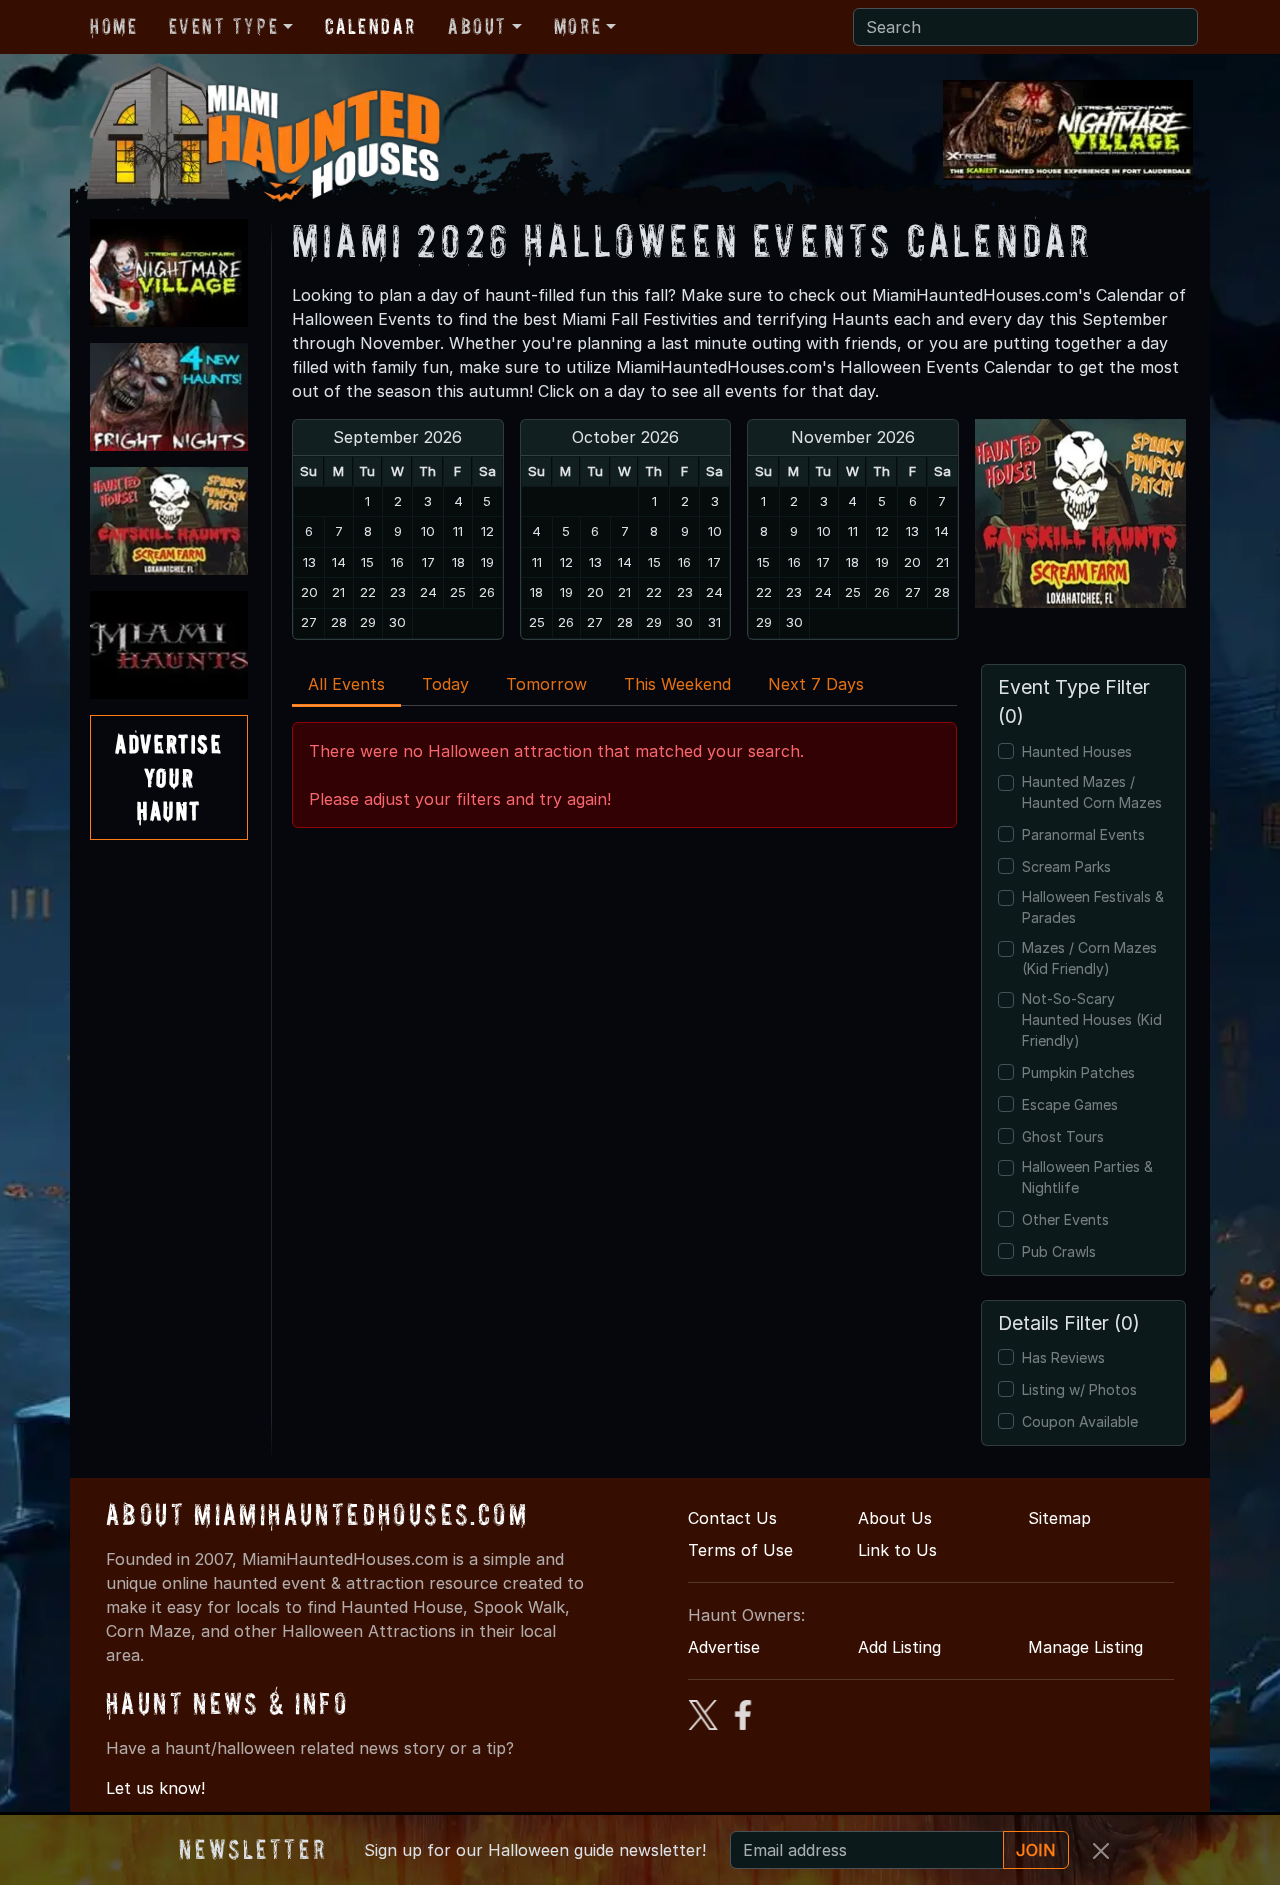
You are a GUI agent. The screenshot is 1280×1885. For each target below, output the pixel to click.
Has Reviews (1063, 1357)
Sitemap (1059, 1518)
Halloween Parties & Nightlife (1087, 1177)
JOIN (1036, 1850)
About (477, 26)
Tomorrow (546, 684)
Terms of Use (740, 1550)
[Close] (1101, 1851)
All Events (346, 684)
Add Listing (899, 1647)
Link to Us (897, 1550)
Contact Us (732, 1518)
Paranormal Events (1083, 834)
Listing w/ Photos (1079, 1389)
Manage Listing (1085, 1647)
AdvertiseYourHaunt (168, 777)
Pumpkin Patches (1078, 1072)
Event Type (223, 26)
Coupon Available (1080, 1421)
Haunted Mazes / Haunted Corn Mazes (1092, 792)
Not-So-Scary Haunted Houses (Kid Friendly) (1092, 1019)
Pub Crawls (1059, 1251)
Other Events (1065, 1219)
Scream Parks (1066, 866)
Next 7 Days (816, 684)
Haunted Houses (1077, 751)
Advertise (724, 1647)
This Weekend (677, 684)
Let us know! (155, 1788)
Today (445, 684)
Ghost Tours (1063, 1136)
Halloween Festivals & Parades (1093, 907)
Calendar (370, 26)
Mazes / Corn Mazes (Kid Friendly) (1089, 958)
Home (113, 26)
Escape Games (1070, 1104)
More (577, 26)
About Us (895, 1518)
